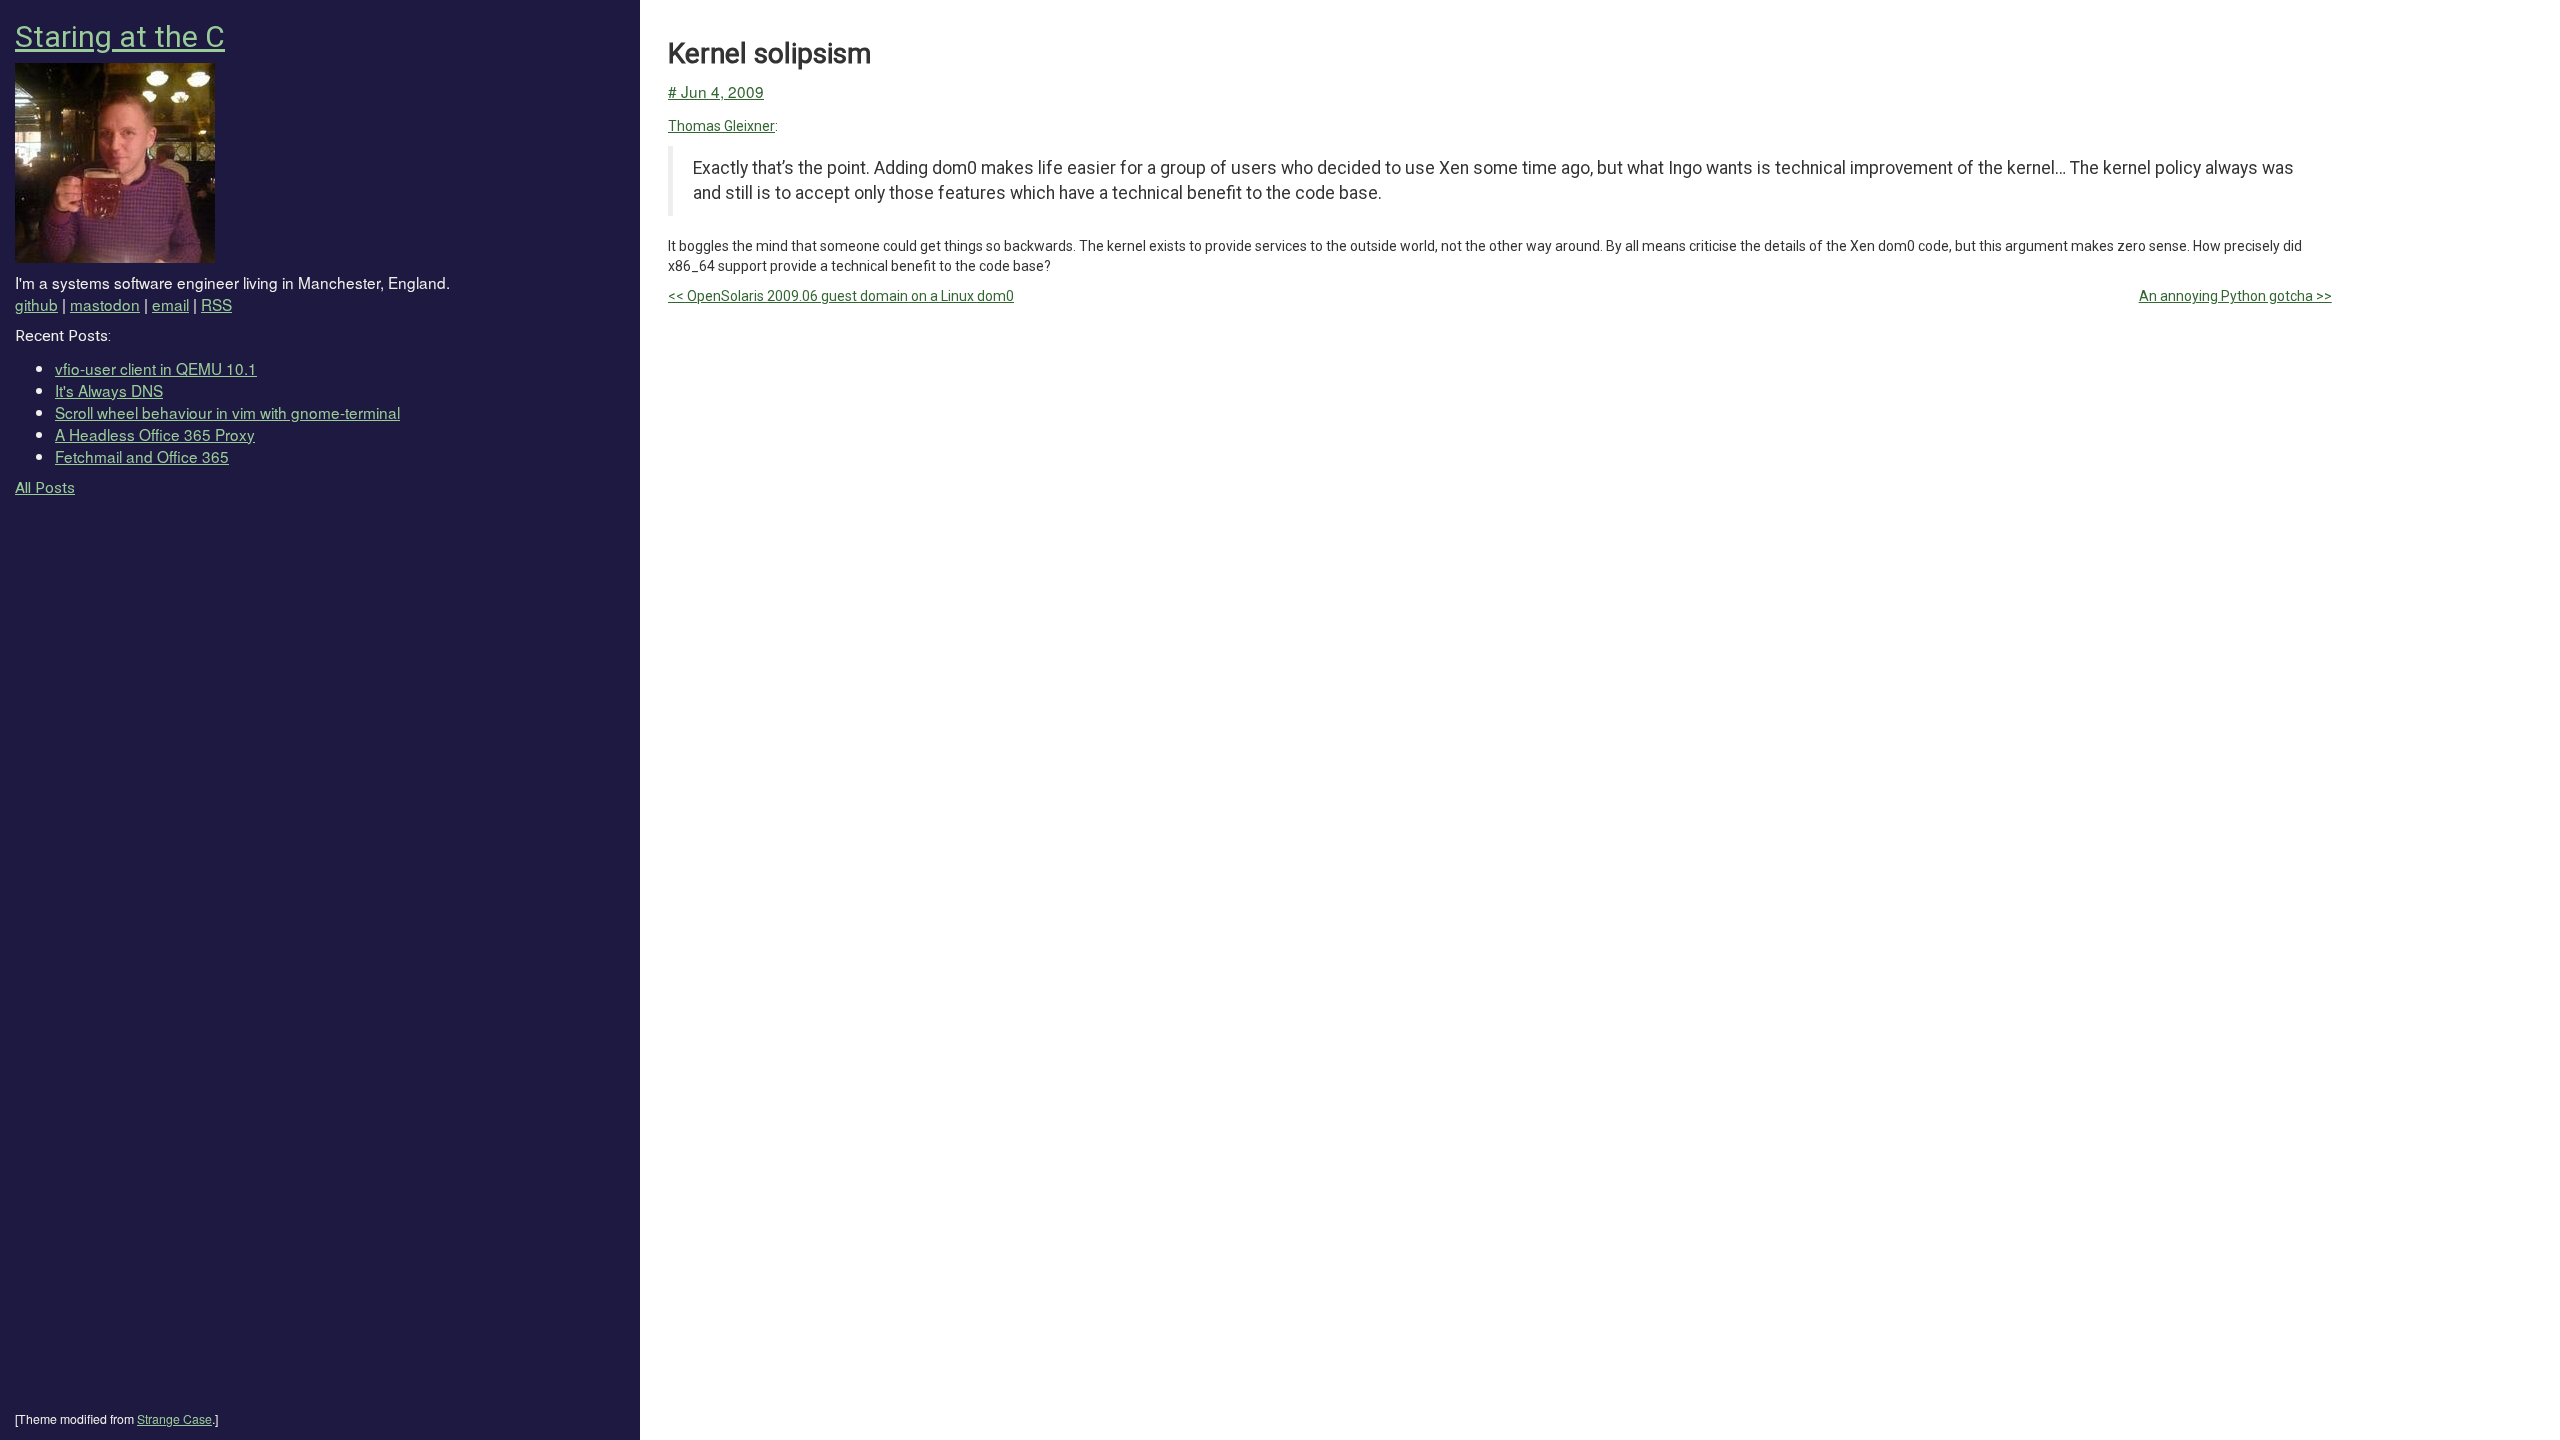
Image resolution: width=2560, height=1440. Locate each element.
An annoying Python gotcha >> (2235, 296)
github (36, 304)
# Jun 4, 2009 (716, 91)
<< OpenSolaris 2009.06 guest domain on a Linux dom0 (841, 296)
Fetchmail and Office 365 (142, 456)
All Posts (45, 488)
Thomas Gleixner (721, 126)
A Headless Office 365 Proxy (155, 434)
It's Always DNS (109, 390)
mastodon (105, 304)
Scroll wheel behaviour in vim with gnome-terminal (227, 412)
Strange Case (174, 1418)
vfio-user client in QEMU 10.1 (156, 368)
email (170, 304)
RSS (216, 304)
